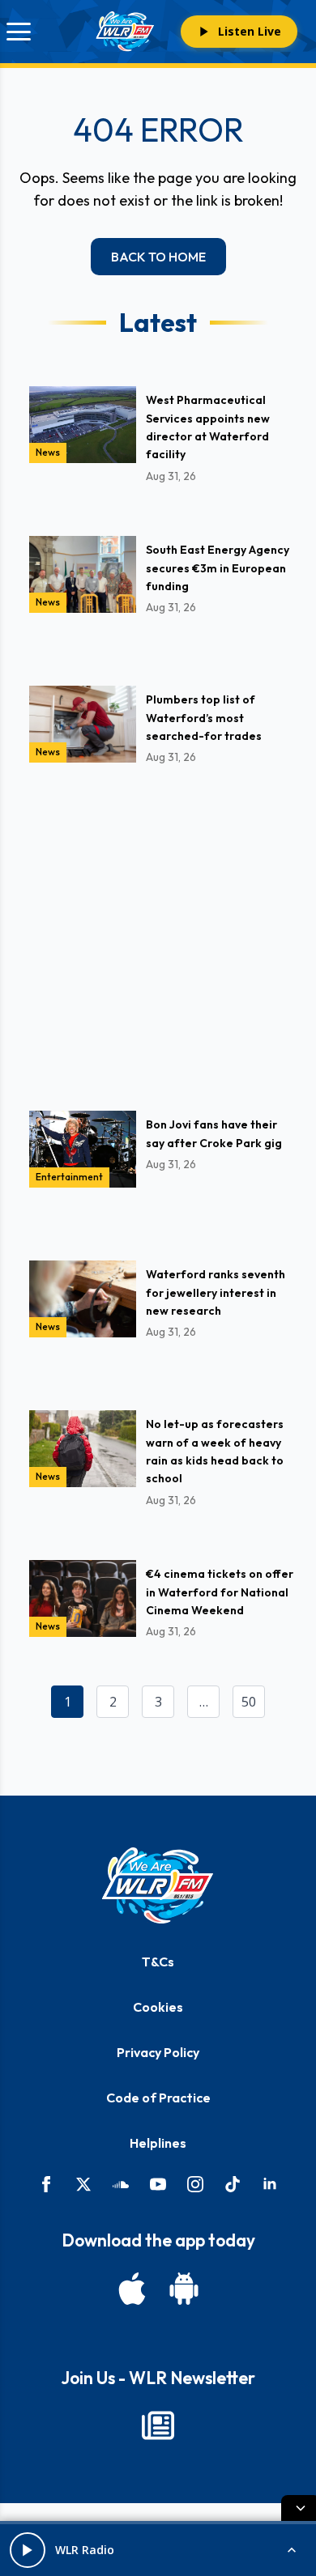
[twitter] (83, 2184)
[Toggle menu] (19, 32)
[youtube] (158, 2184)
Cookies (158, 2007)
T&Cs (158, 1962)
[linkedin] (270, 2184)
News (48, 452)
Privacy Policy (158, 2052)
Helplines (158, 2143)
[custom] (121, 2184)
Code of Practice (158, 2098)
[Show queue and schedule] (292, 2550)
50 (249, 1702)
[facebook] (46, 2184)
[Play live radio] (28, 2550)
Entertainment (69, 1177)
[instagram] (195, 2184)
